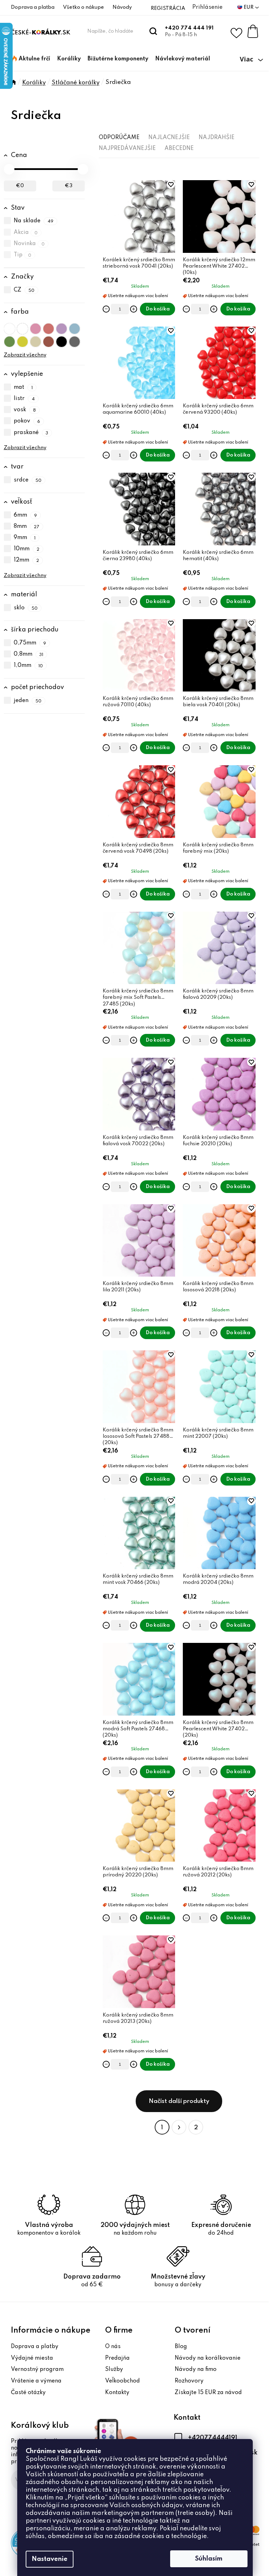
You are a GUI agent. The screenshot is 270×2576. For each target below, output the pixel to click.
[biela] (22, 327)
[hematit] (75, 340)
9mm (25, 538)
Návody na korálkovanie (208, 2358)
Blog (181, 2347)
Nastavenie (50, 2559)
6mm (25, 515)
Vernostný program (37, 2369)
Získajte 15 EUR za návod (208, 2393)
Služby (114, 2369)
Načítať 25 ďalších (179, 2101)
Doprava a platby (35, 2347)
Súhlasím (209, 2559)
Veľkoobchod (123, 2381)
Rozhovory (189, 2381)
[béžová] (36, 340)
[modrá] (75, 327)
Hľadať (153, 31)
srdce (28, 480)
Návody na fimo (196, 2369)
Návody (122, 7)
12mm (27, 561)
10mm (27, 549)
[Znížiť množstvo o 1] (106, 309)
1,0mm (28, 666)
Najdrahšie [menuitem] (217, 138)
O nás (113, 2347)
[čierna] (62, 340)
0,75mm (30, 643)
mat (23, 387)
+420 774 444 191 (189, 28)
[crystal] (9, 327)
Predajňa (117, 2358)
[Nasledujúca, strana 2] (179, 2127)
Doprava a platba (33, 7)
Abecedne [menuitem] (179, 149)
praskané (31, 433)
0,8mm (29, 654)
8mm (27, 526)
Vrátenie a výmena (36, 2381)
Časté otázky (28, 2393)
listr (24, 399)
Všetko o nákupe (83, 7)
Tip (23, 255)
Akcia (26, 232)
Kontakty (117, 2393)
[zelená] (9, 340)
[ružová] (36, 327)
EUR (249, 7)
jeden (28, 701)
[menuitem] (31, 59)
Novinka (29, 244)
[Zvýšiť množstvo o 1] (134, 309)
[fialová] (62, 327)
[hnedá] (49, 340)
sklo (26, 608)
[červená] (49, 327)
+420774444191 (213, 2438)
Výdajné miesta (32, 2358)
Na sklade (34, 221)
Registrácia (168, 8)
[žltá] (22, 340)
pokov (27, 421)
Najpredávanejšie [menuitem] (127, 149)
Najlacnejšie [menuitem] (169, 138)
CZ (24, 290)
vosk (25, 410)
